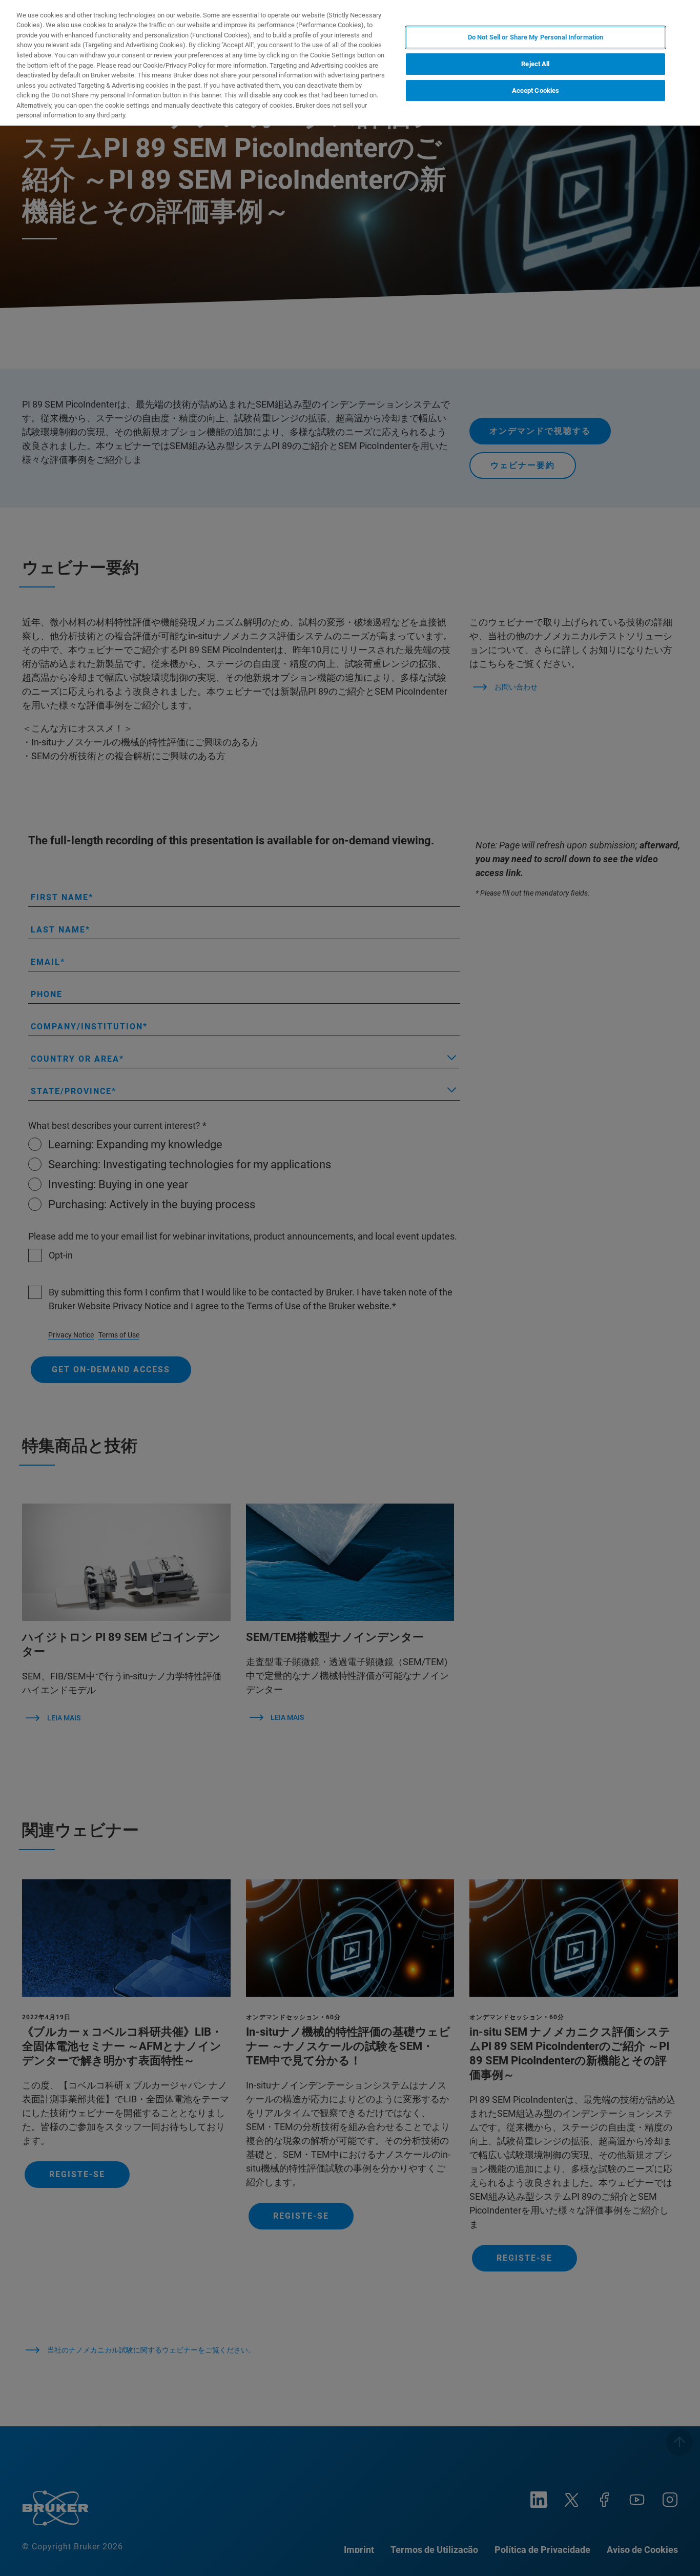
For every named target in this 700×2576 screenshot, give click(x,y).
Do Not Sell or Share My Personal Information (536, 37)
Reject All (535, 64)
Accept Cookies (536, 90)
